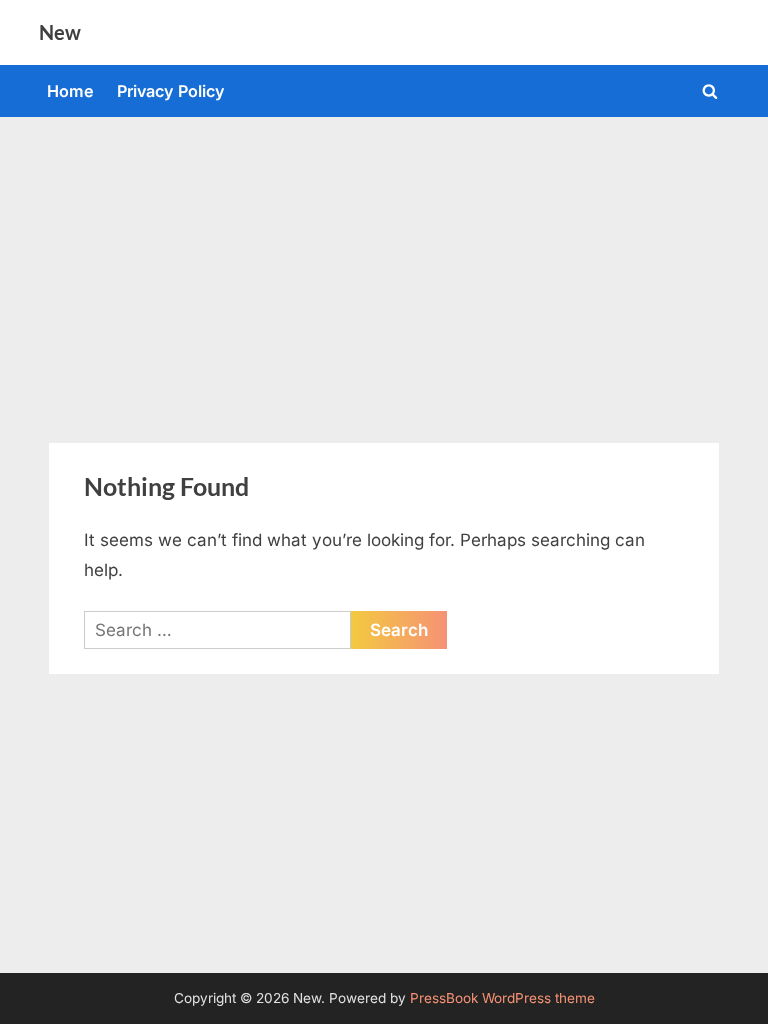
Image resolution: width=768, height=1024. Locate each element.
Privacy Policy (171, 91)
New (60, 32)
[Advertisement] (384, 267)
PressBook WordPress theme (502, 998)
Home (70, 91)
